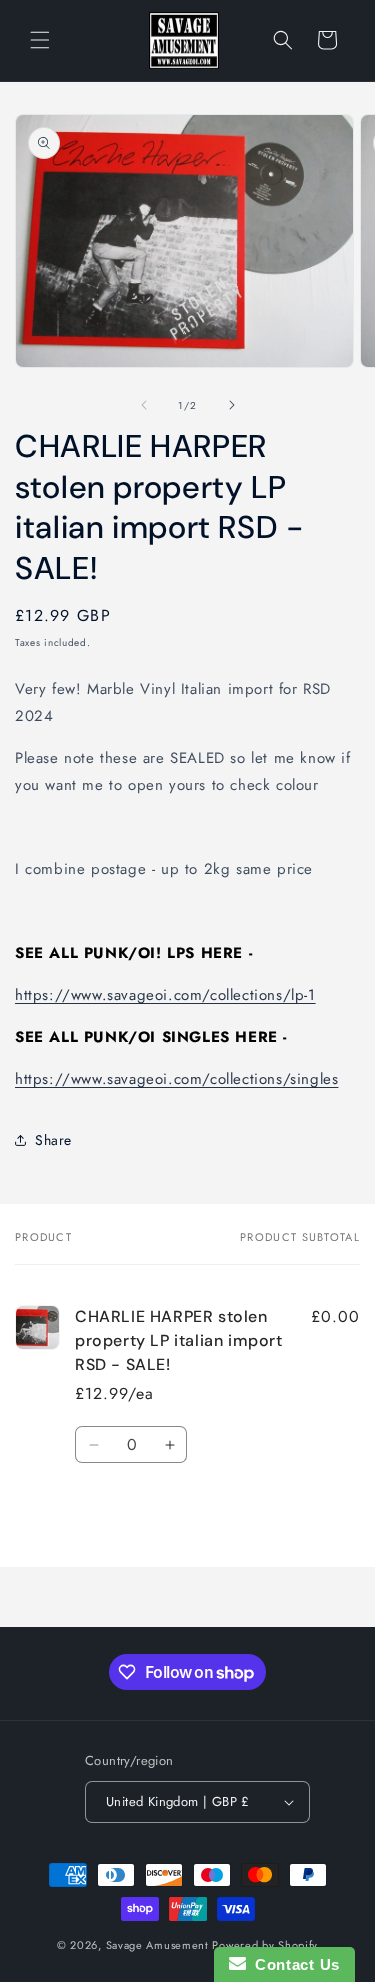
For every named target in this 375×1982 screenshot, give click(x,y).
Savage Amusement (157, 1945)
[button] (40, 40)
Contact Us (293, 1964)
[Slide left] (144, 405)
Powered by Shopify (265, 1945)
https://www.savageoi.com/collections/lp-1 (165, 995)
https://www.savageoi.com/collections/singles (176, 1079)
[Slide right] (232, 405)
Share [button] (53, 1140)
